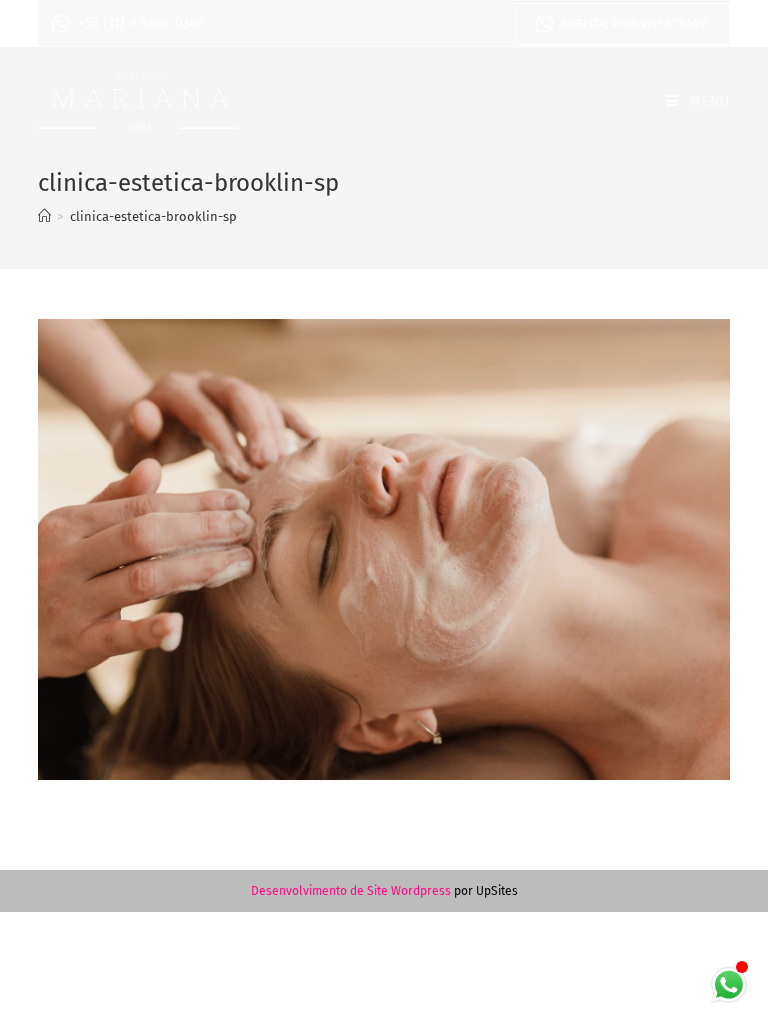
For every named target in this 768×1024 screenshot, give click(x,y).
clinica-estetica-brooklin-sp (153, 216)
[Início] (44, 216)
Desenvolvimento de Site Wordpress (351, 891)
